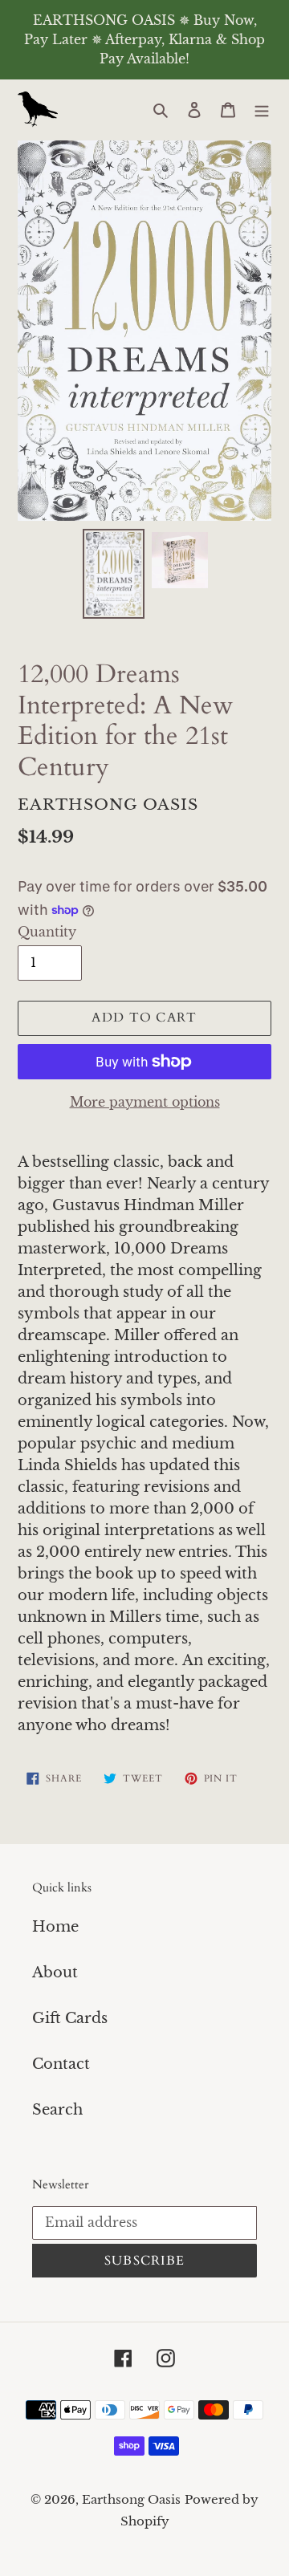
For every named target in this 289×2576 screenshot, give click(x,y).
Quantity (47, 932)
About (55, 1973)
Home (55, 1927)
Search (57, 2110)
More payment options (145, 1102)
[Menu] (262, 110)
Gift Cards (70, 2018)
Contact (61, 2064)
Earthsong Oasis (131, 2499)
